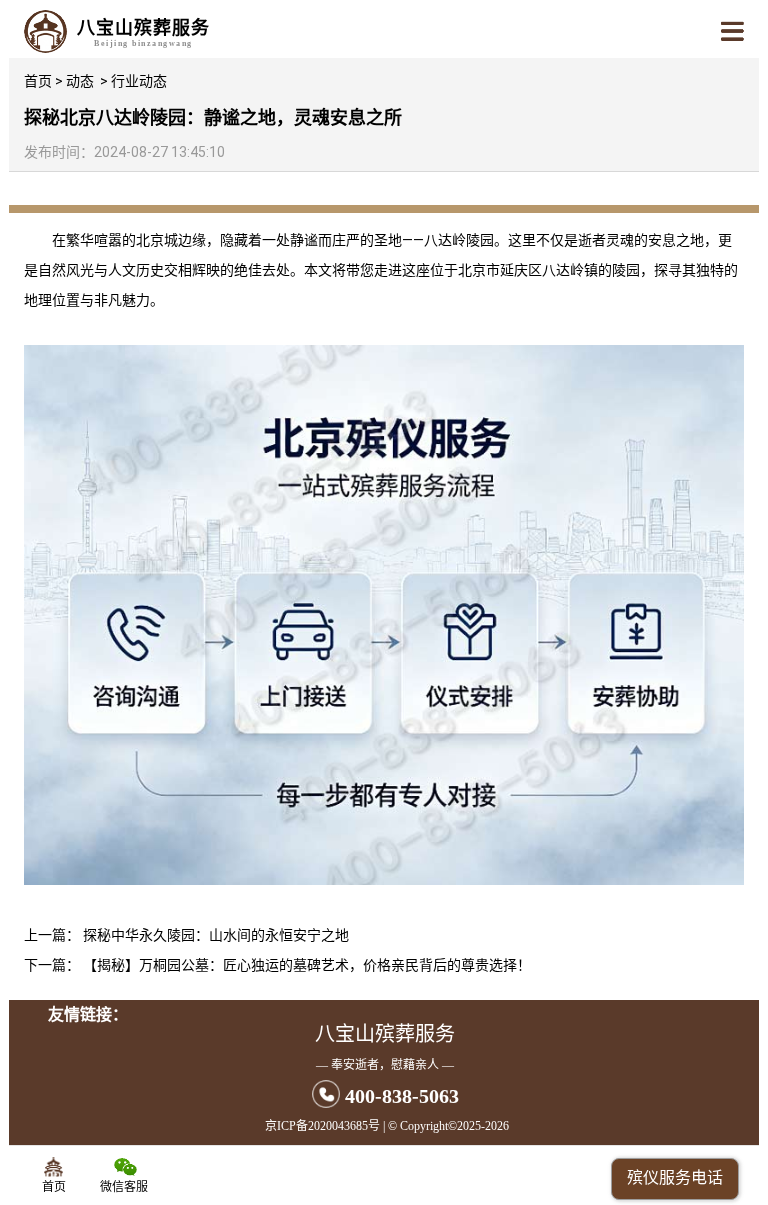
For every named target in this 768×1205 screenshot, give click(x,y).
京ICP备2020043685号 (322, 1126)
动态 (80, 81)
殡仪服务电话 (675, 1177)
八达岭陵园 (459, 240)
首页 (38, 81)
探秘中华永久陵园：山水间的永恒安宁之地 (216, 935)
